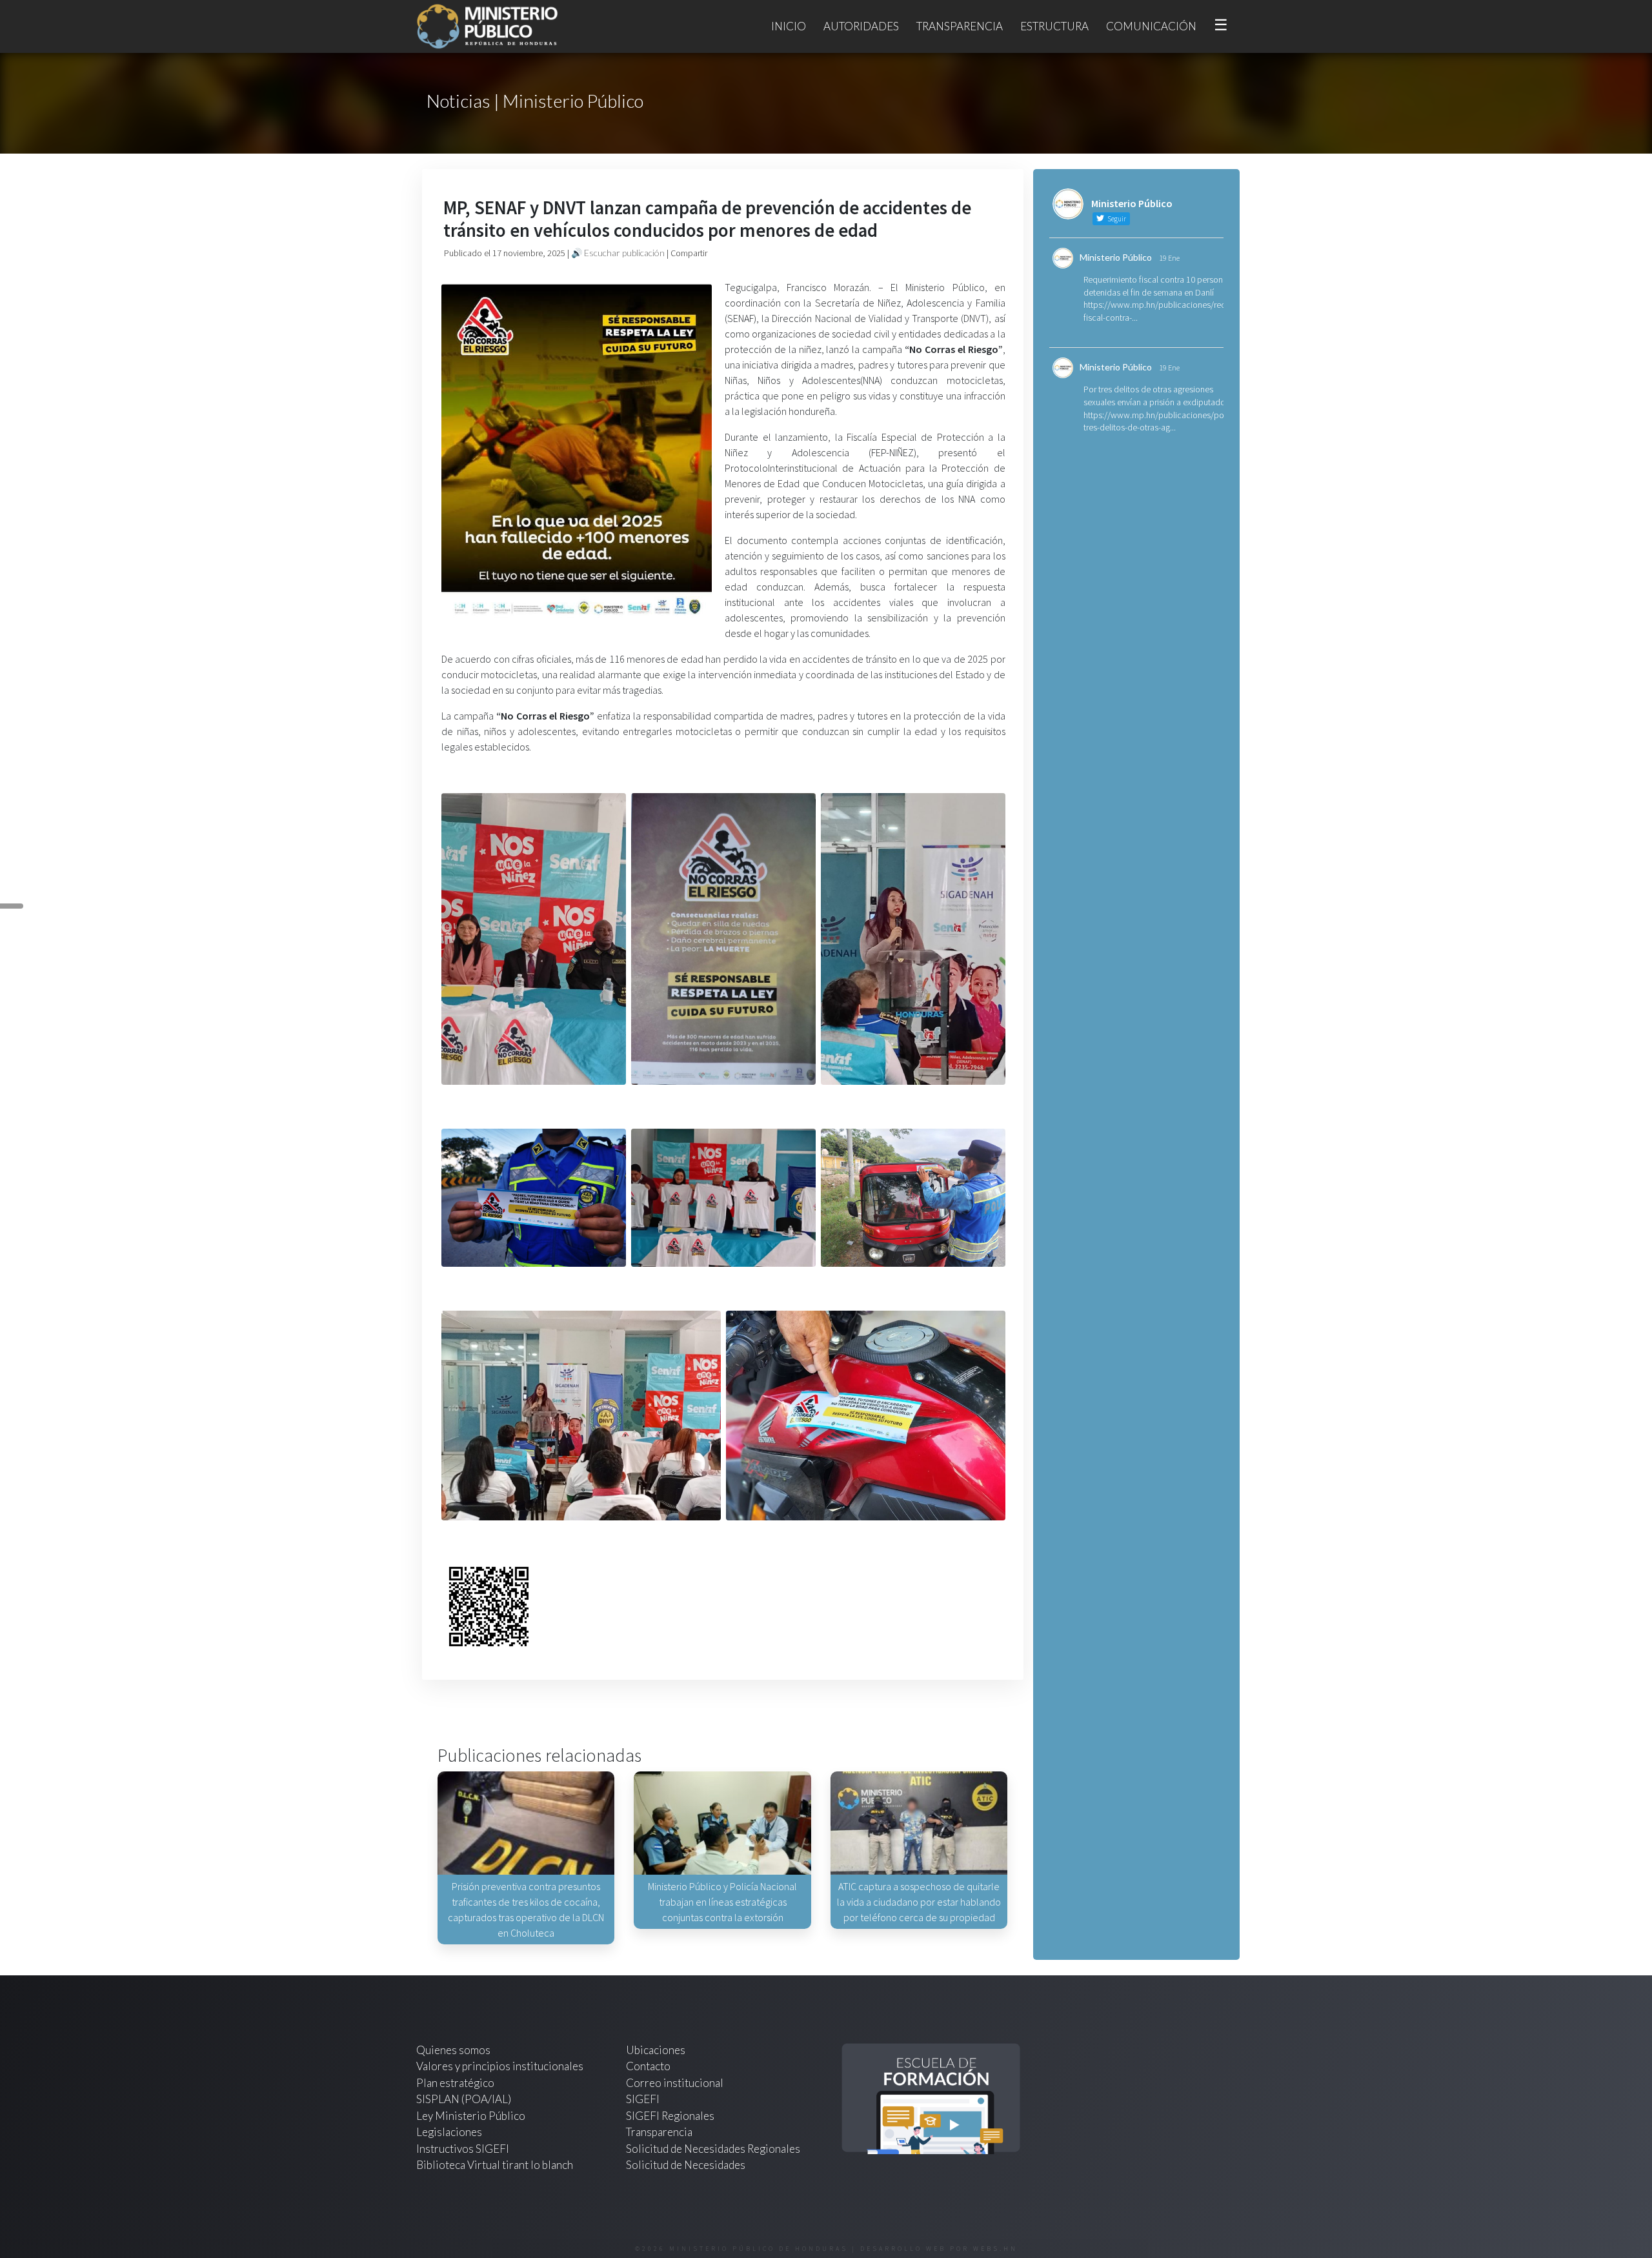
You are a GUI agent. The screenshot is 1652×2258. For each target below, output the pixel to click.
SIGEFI (643, 2099)
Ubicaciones (656, 2050)
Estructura (1054, 26)
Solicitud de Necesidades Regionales (713, 2149)
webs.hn (995, 2249)
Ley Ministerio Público (471, 2116)
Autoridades (861, 26)
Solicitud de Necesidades (686, 2165)
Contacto (648, 2066)
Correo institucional (675, 2083)
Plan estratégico (456, 2083)
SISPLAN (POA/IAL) (464, 2099)
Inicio (789, 26)
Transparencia (960, 26)
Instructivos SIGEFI (463, 2149)
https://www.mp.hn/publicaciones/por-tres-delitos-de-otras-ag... (1156, 421)
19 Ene (1169, 258)
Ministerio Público (1116, 257)
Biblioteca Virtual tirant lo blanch (495, 2165)
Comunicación (1151, 26)
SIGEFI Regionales (670, 2116)
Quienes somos (453, 2050)
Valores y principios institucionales (500, 2066)
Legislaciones (449, 2132)
